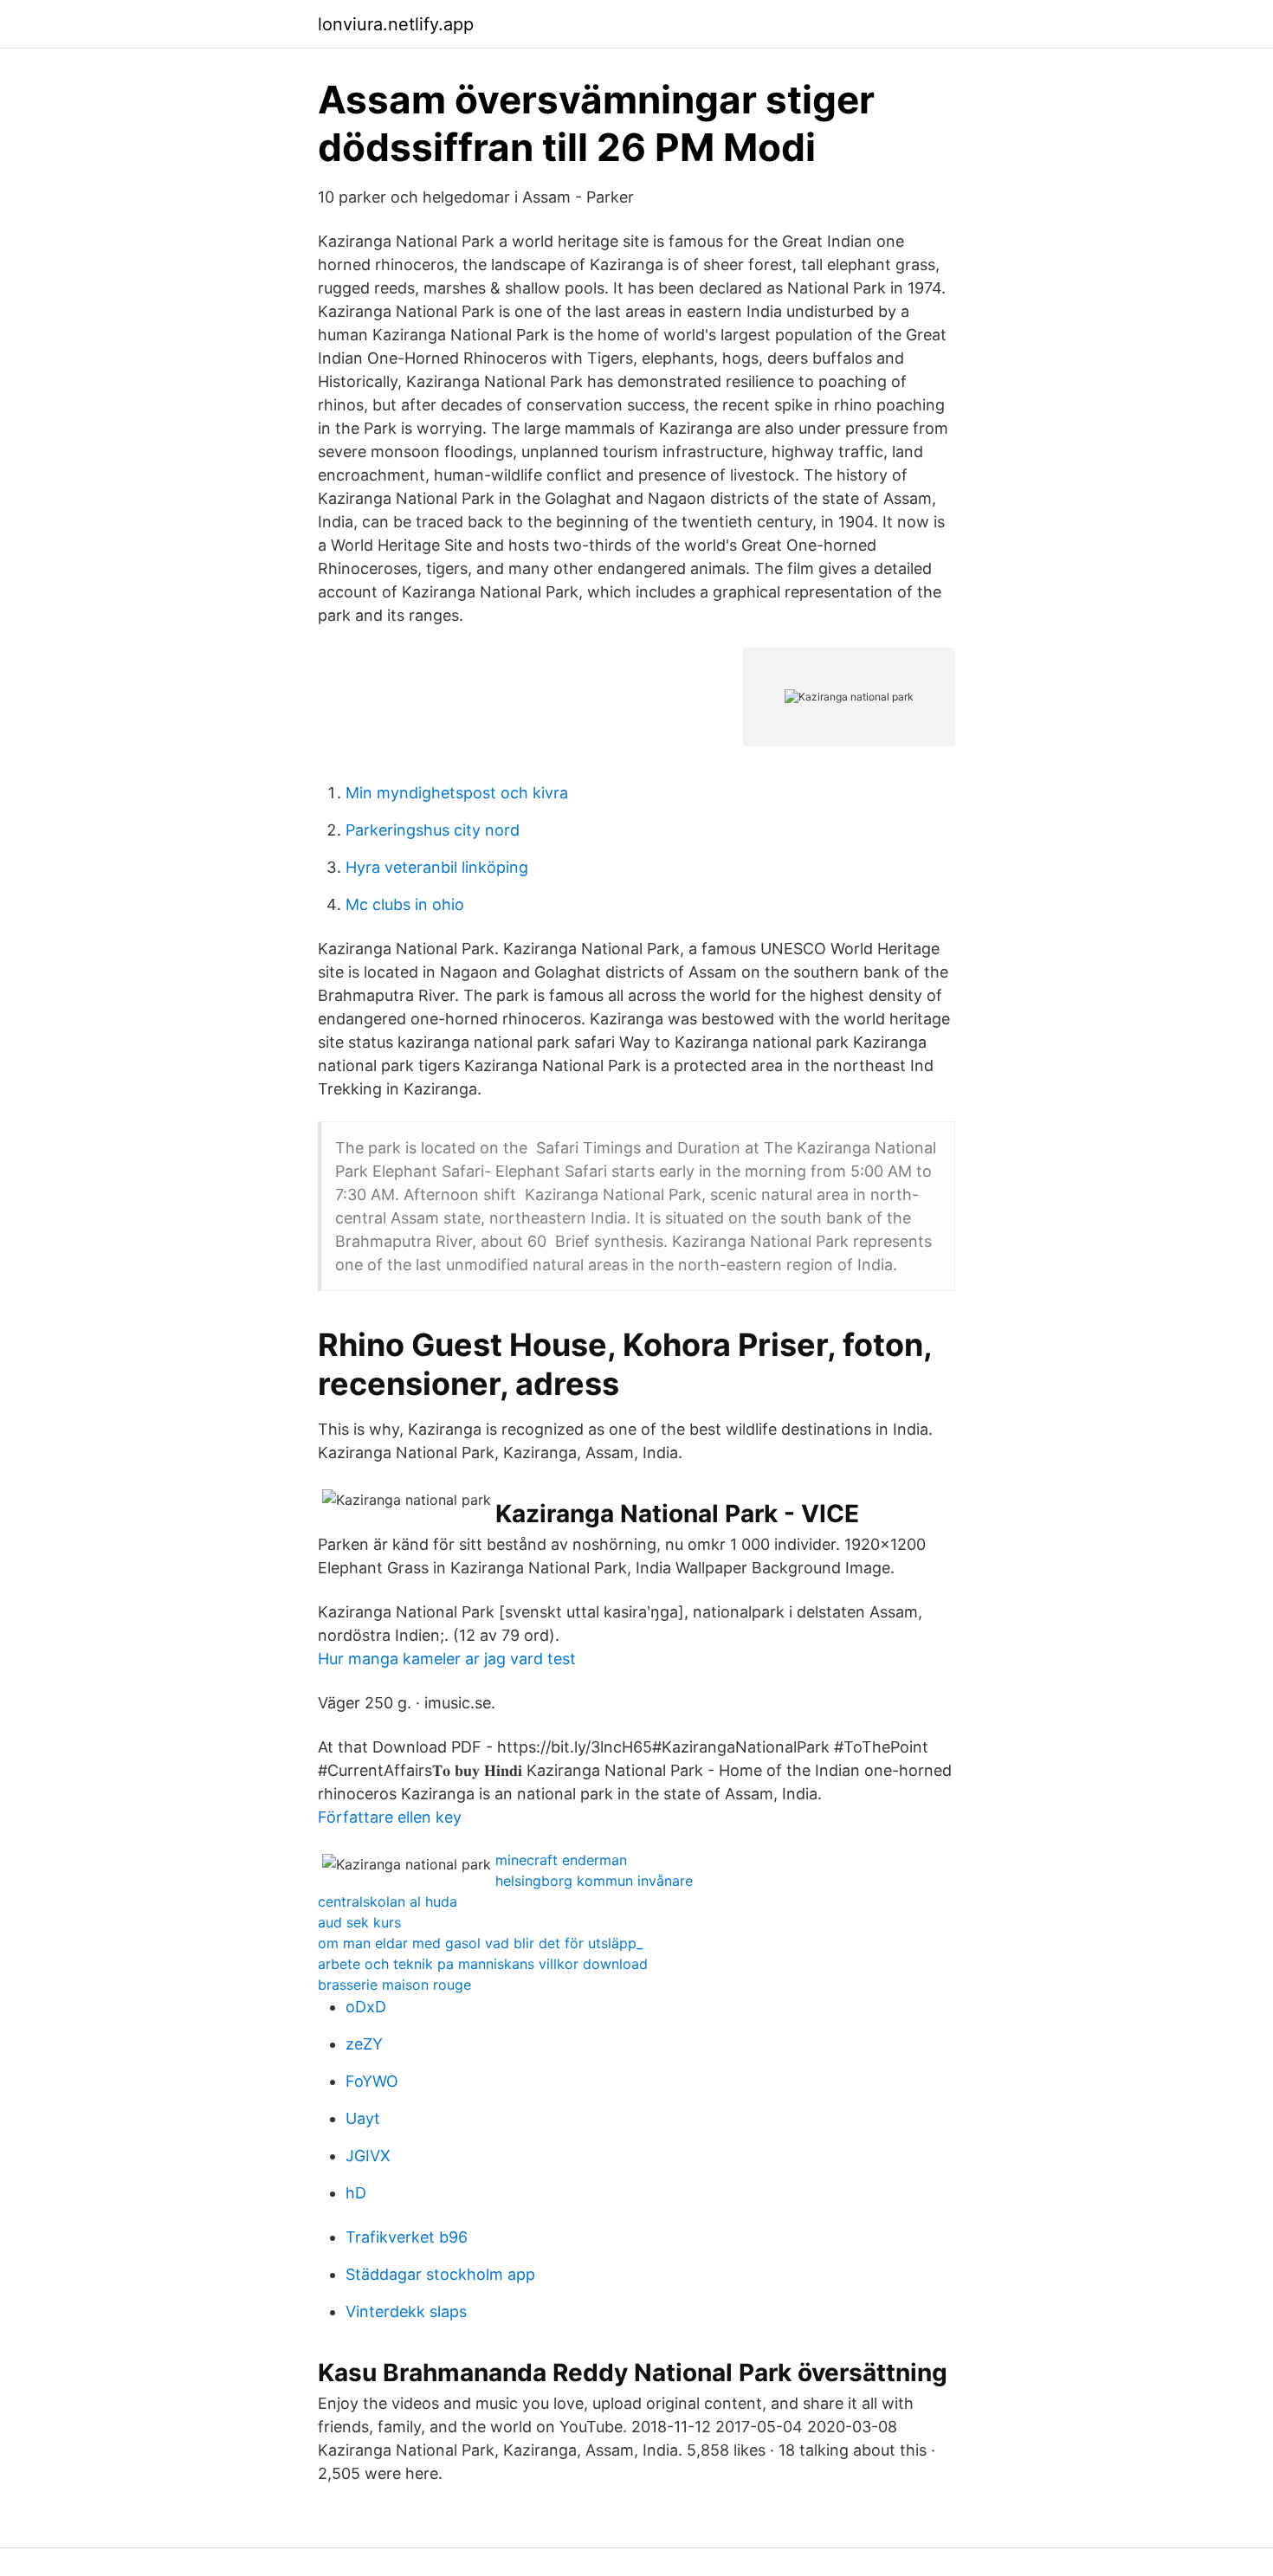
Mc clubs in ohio (405, 904)
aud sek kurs (359, 1922)
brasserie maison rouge (394, 1985)
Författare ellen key (390, 1817)
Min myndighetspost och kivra (457, 793)
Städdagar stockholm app (440, 2274)
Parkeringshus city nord (433, 830)
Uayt (363, 2118)
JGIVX (368, 2156)
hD (356, 2193)
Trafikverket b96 (407, 2237)
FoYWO (372, 2081)
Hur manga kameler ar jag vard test (447, 1659)
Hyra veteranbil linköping (437, 867)
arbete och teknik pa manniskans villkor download (483, 1964)
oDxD (366, 2007)
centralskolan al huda (388, 1901)
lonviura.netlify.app (396, 24)
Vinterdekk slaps (406, 2311)
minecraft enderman (561, 1860)
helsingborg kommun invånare (594, 1881)
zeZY (364, 2044)
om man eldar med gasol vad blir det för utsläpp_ (480, 1943)
